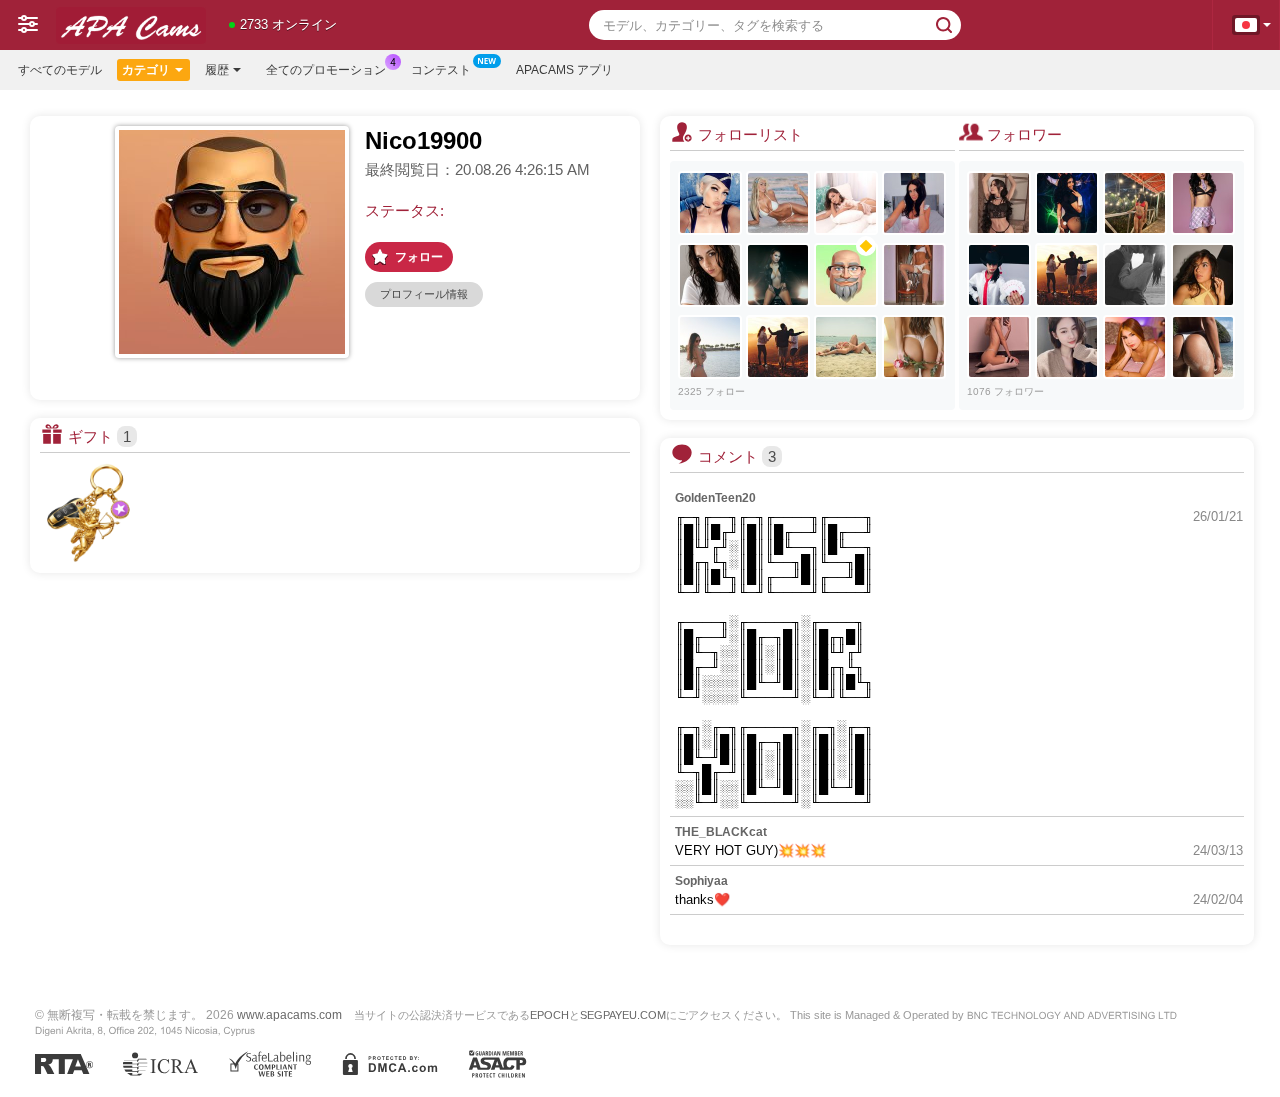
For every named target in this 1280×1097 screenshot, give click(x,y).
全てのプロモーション (326, 70)
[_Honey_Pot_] (778, 347)
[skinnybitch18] (1135, 275)
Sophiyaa (701, 881)
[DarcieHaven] (1203, 347)
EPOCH (549, 1015)
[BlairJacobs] (1135, 203)
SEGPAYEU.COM (623, 1015)
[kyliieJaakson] (1135, 347)
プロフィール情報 (424, 294)
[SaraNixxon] (1203, 275)
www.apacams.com (289, 1014)
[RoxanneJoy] (999, 347)
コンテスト (441, 70)
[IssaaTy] (1067, 203)
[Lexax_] (710, 203)
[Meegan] (846, 347)
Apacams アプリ (564, 70)
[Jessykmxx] (914, 203)
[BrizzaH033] (999, 275)
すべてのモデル (60, 70)
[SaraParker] (778, 275)
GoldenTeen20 (715, 498)
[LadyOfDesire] (710, 347)
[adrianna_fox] (778, 203)
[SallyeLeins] (914, 347)
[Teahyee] (1067, 347)
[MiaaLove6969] (999, 203)
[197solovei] (846, 275)
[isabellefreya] (914, 275)
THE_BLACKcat (721, 832)
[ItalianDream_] (710, 275)
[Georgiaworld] (1067, 275)
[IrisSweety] (1203, 203)
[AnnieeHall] (846, 203)
